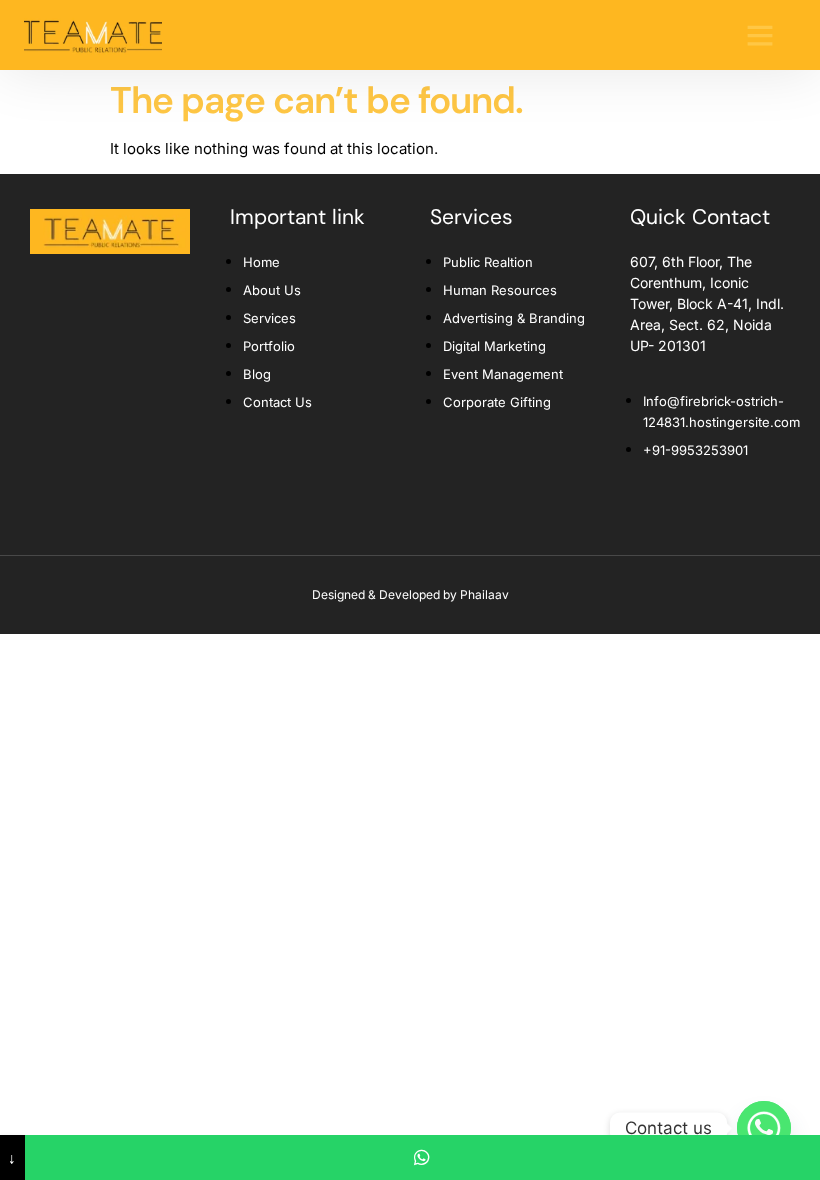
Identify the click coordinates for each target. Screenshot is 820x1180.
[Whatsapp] (764, 1128)
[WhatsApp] (422, 1157)
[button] (760, 35)
